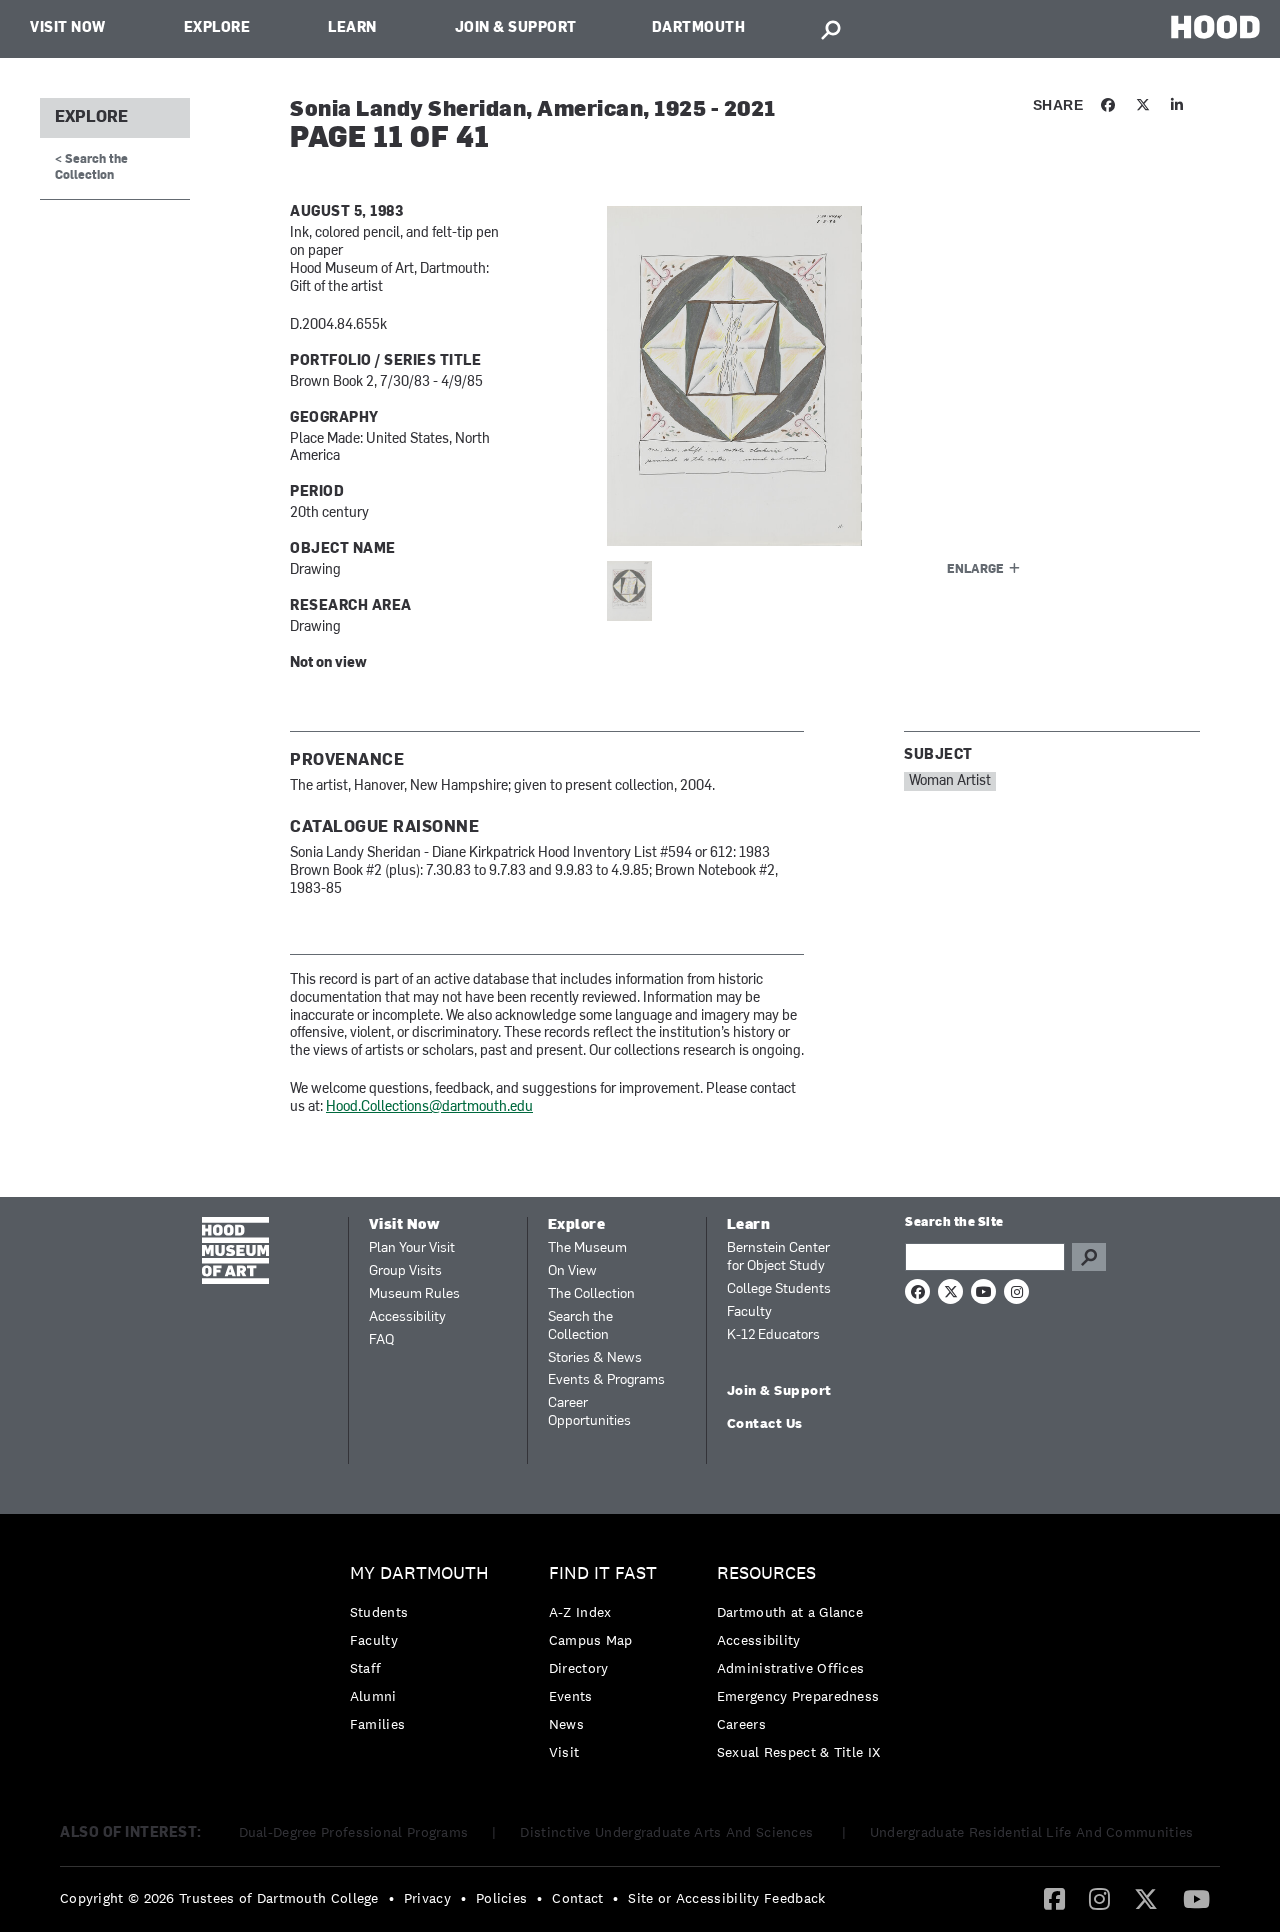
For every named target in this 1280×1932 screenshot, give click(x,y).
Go (1089, 1257)
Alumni (373, 1696)
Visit (564, 1752)
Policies (501, 1898)
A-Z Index (580, 1612)
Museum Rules (414, 1294)
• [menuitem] (391, 1898)
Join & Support (516, 28)
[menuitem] (424, 1653)
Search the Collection (580, 1326)
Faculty (749, 1312)
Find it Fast (603, 1573)
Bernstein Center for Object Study (778, 1257)
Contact (577, 1898)
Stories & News (595, 1358)
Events (571, 1696)
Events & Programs (606, 1380)
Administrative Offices (791, 1668)
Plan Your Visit (412, 1248)
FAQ (381, 1340)
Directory (579, 1668)
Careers (741, 1724)
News (566, 1724)
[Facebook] (1054, 1898)
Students (379, 1612)
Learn (352, 28)
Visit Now (68, 28)
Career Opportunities (589, 1412)
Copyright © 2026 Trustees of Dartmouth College (219, 1898)
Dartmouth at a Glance (790, 1612)
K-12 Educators (773, 1335)
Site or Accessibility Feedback (726, 1898)
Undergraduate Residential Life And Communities (1032, 1832)
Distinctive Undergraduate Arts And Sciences (668, 1832)
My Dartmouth (419, 1573)
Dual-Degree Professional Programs (354, 1832)
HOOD (1215, 26)
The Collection (591, 1294)
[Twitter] (1146, 1898)
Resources (766, 1573)
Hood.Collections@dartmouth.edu (429, 1107)
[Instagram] (1099, 1898)
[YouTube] (1196, 1898)
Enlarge (975, 570)
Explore (217, 28)
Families (377, 1724)
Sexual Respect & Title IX (799, 1752)
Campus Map (591, 1640)
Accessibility (407, 1317)
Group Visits (405, 1271)
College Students (779, 1289)
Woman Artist (950, 781)
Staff (366, 1668)
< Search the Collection (91, 167)
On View (572, 1271)
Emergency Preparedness (798, 1696)
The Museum (587, 1248)
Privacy (427, 1898)
